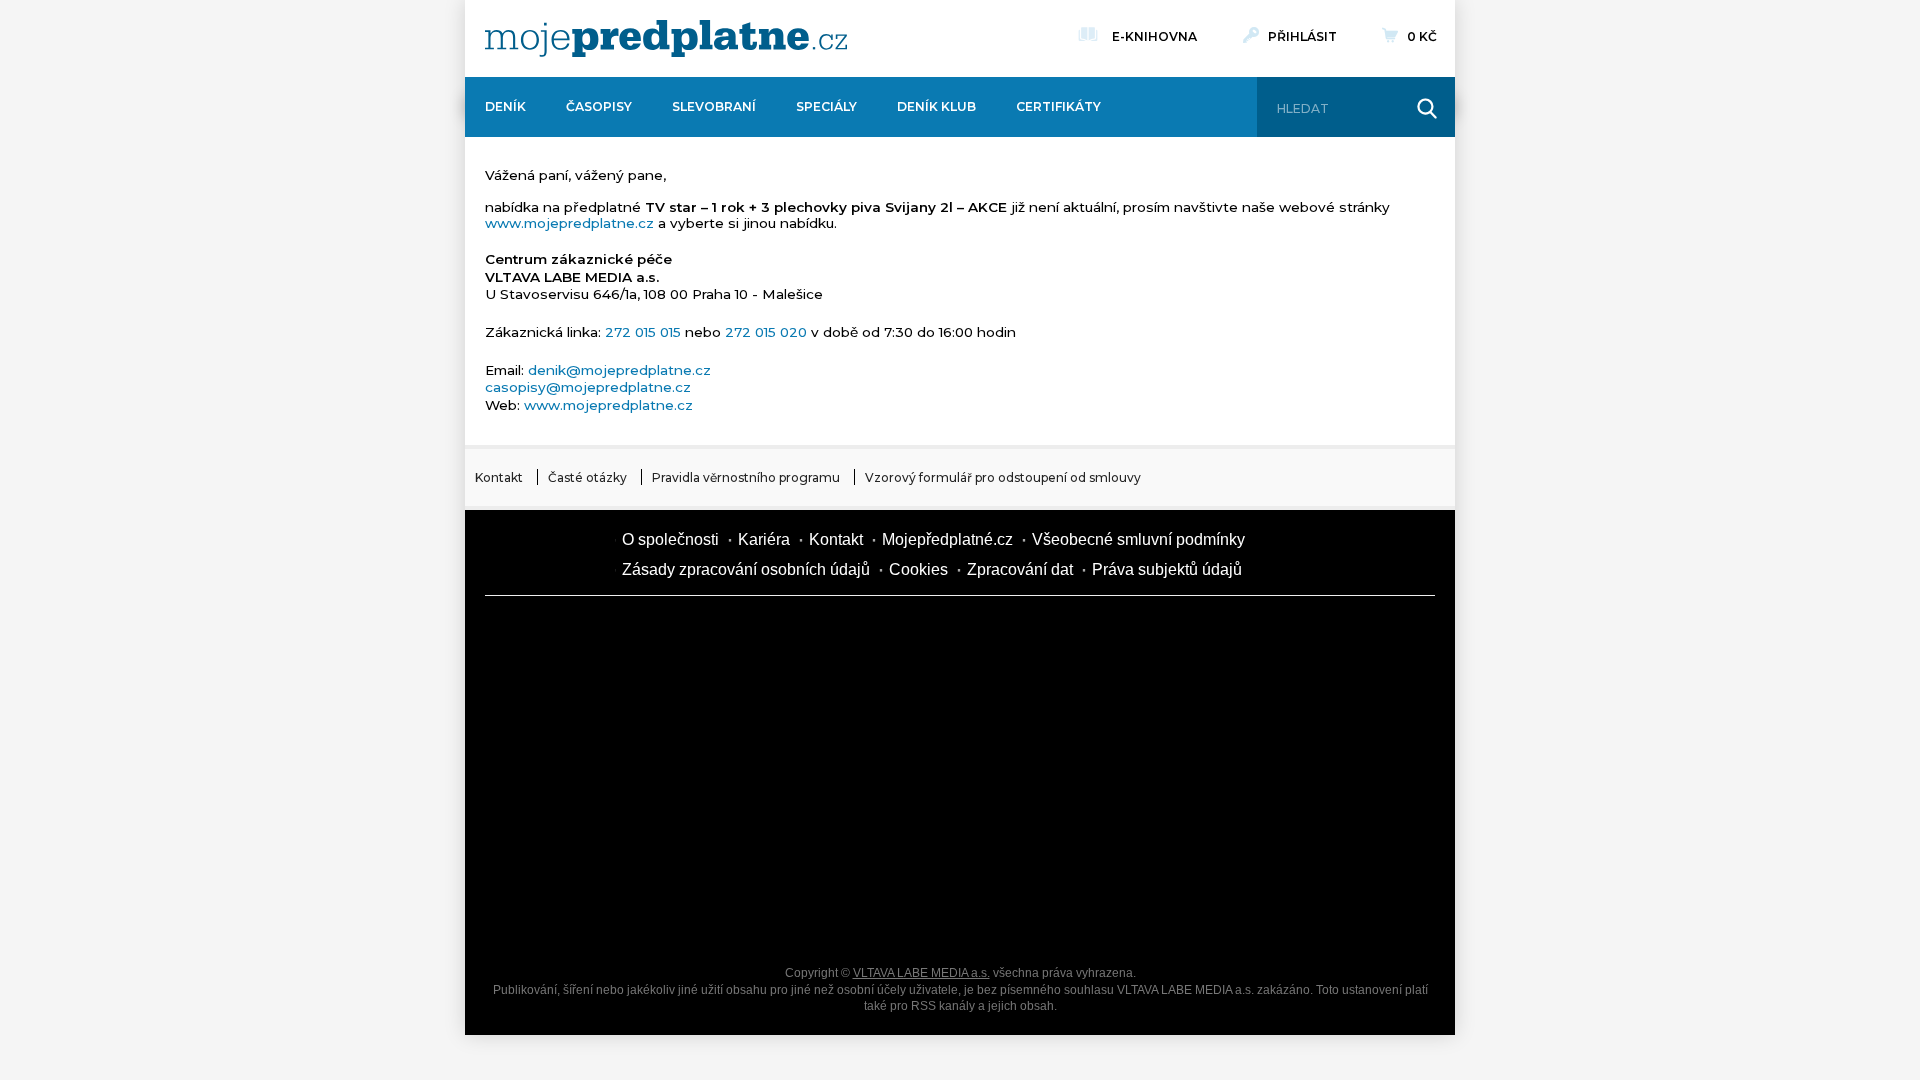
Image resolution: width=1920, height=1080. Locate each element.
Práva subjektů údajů (1167, 569)
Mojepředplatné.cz (947, 539)
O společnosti (670, 539)
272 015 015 (643, 332)
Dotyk (730, 636)
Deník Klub (936, 106)
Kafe (900, 706)
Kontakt (499, 477)
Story (1070, 776)
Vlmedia (545, 554)
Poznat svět (730, 916)
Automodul (560, 916)
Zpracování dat (1020, 569)
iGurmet (730, 846)
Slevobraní (714, 106)
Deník (505, 106)
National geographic (1070, 846)
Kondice (560, 706)
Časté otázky (587, 477)
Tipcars (1240, 706)
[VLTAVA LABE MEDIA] (666, 38)
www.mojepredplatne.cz (569, 223)
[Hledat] (1427, 109)
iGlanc (900, 916)
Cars (560, 846)
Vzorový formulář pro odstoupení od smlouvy (1003, 477)
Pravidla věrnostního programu (746, 477)
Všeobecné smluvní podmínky (1138, 539)
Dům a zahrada (1240, 636)
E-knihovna (1154, 36)
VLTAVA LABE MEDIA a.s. (921, 973)
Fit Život (900, 636)
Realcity (730, 706)
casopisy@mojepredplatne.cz (588, 387)
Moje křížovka (1070, 636)
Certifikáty (1058, 106)
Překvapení (900, 846)
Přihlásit (1302, 36)
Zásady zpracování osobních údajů (746, 569)
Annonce (900, 776)
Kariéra (764, 539)
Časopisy (599, 106)
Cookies (918, 569)
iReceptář (1070, 706)
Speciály (826, 106)
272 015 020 (766, 332)
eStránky (1240, 776)
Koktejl (1070, 916)
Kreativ (1240, 846)
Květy (730, 776)
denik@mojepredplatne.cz (619, 370)
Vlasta (560, 776)
